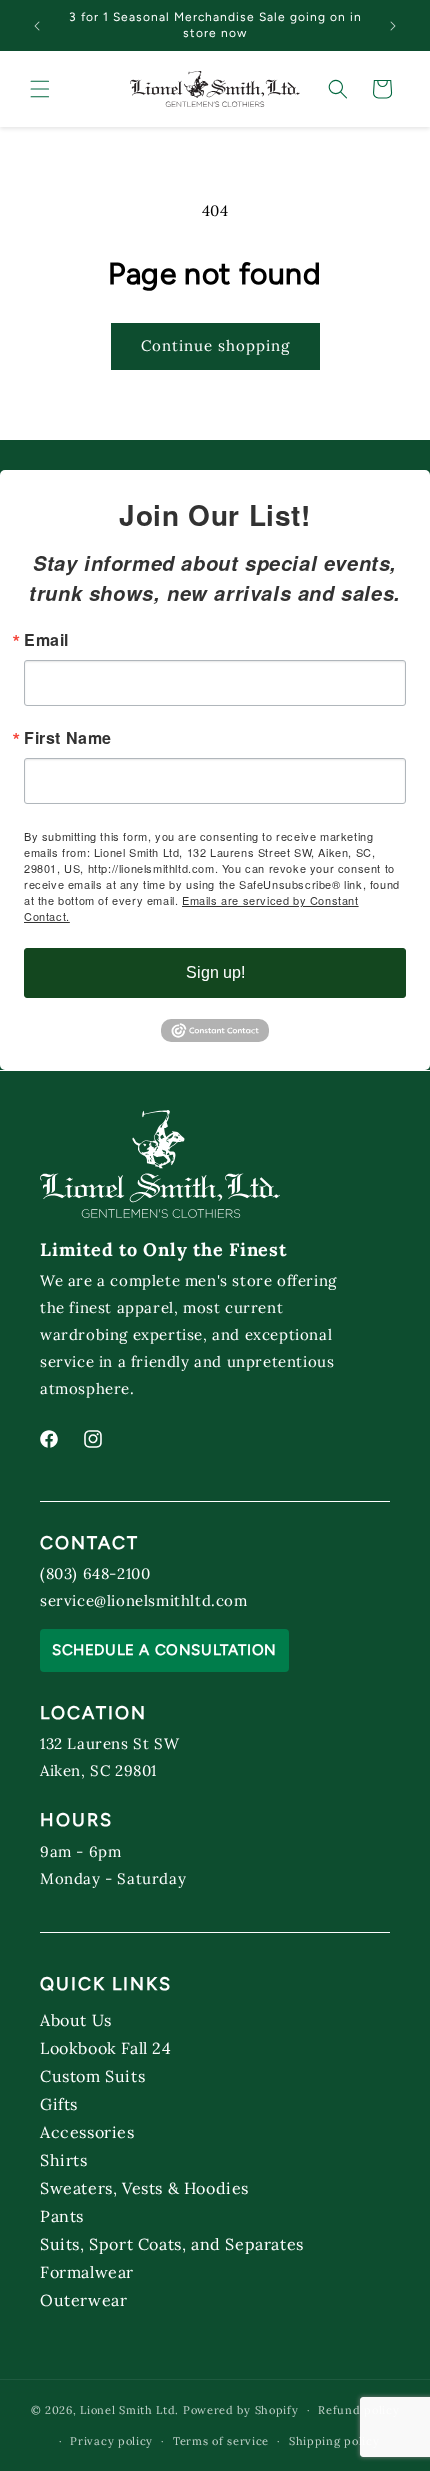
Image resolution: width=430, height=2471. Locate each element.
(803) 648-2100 (95, 1573)
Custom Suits (92, 2075)
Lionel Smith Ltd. (129, 2410)
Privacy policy (111, 2441)
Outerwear (83, 2299)
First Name (68, 738)
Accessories (87, 2131)
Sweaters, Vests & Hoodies (144, 2187)
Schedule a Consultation (164, 1650)
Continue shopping (215, 345)
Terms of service (221, 2441)
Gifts (59, 2103)
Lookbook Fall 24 (106, 2047)
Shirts (64, 2159)
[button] (40, 89)
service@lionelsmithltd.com (144, 1600)
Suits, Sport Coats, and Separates (172, 2243)
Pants (62, 2215)
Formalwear (87, 2271)
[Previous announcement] (37, 26)
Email (46, 640)
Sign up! (215, 972)
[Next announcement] (393, 26)
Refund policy (358, 2410)
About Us (76, 2019)
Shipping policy (334, 2441)
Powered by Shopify (241, 2410)
